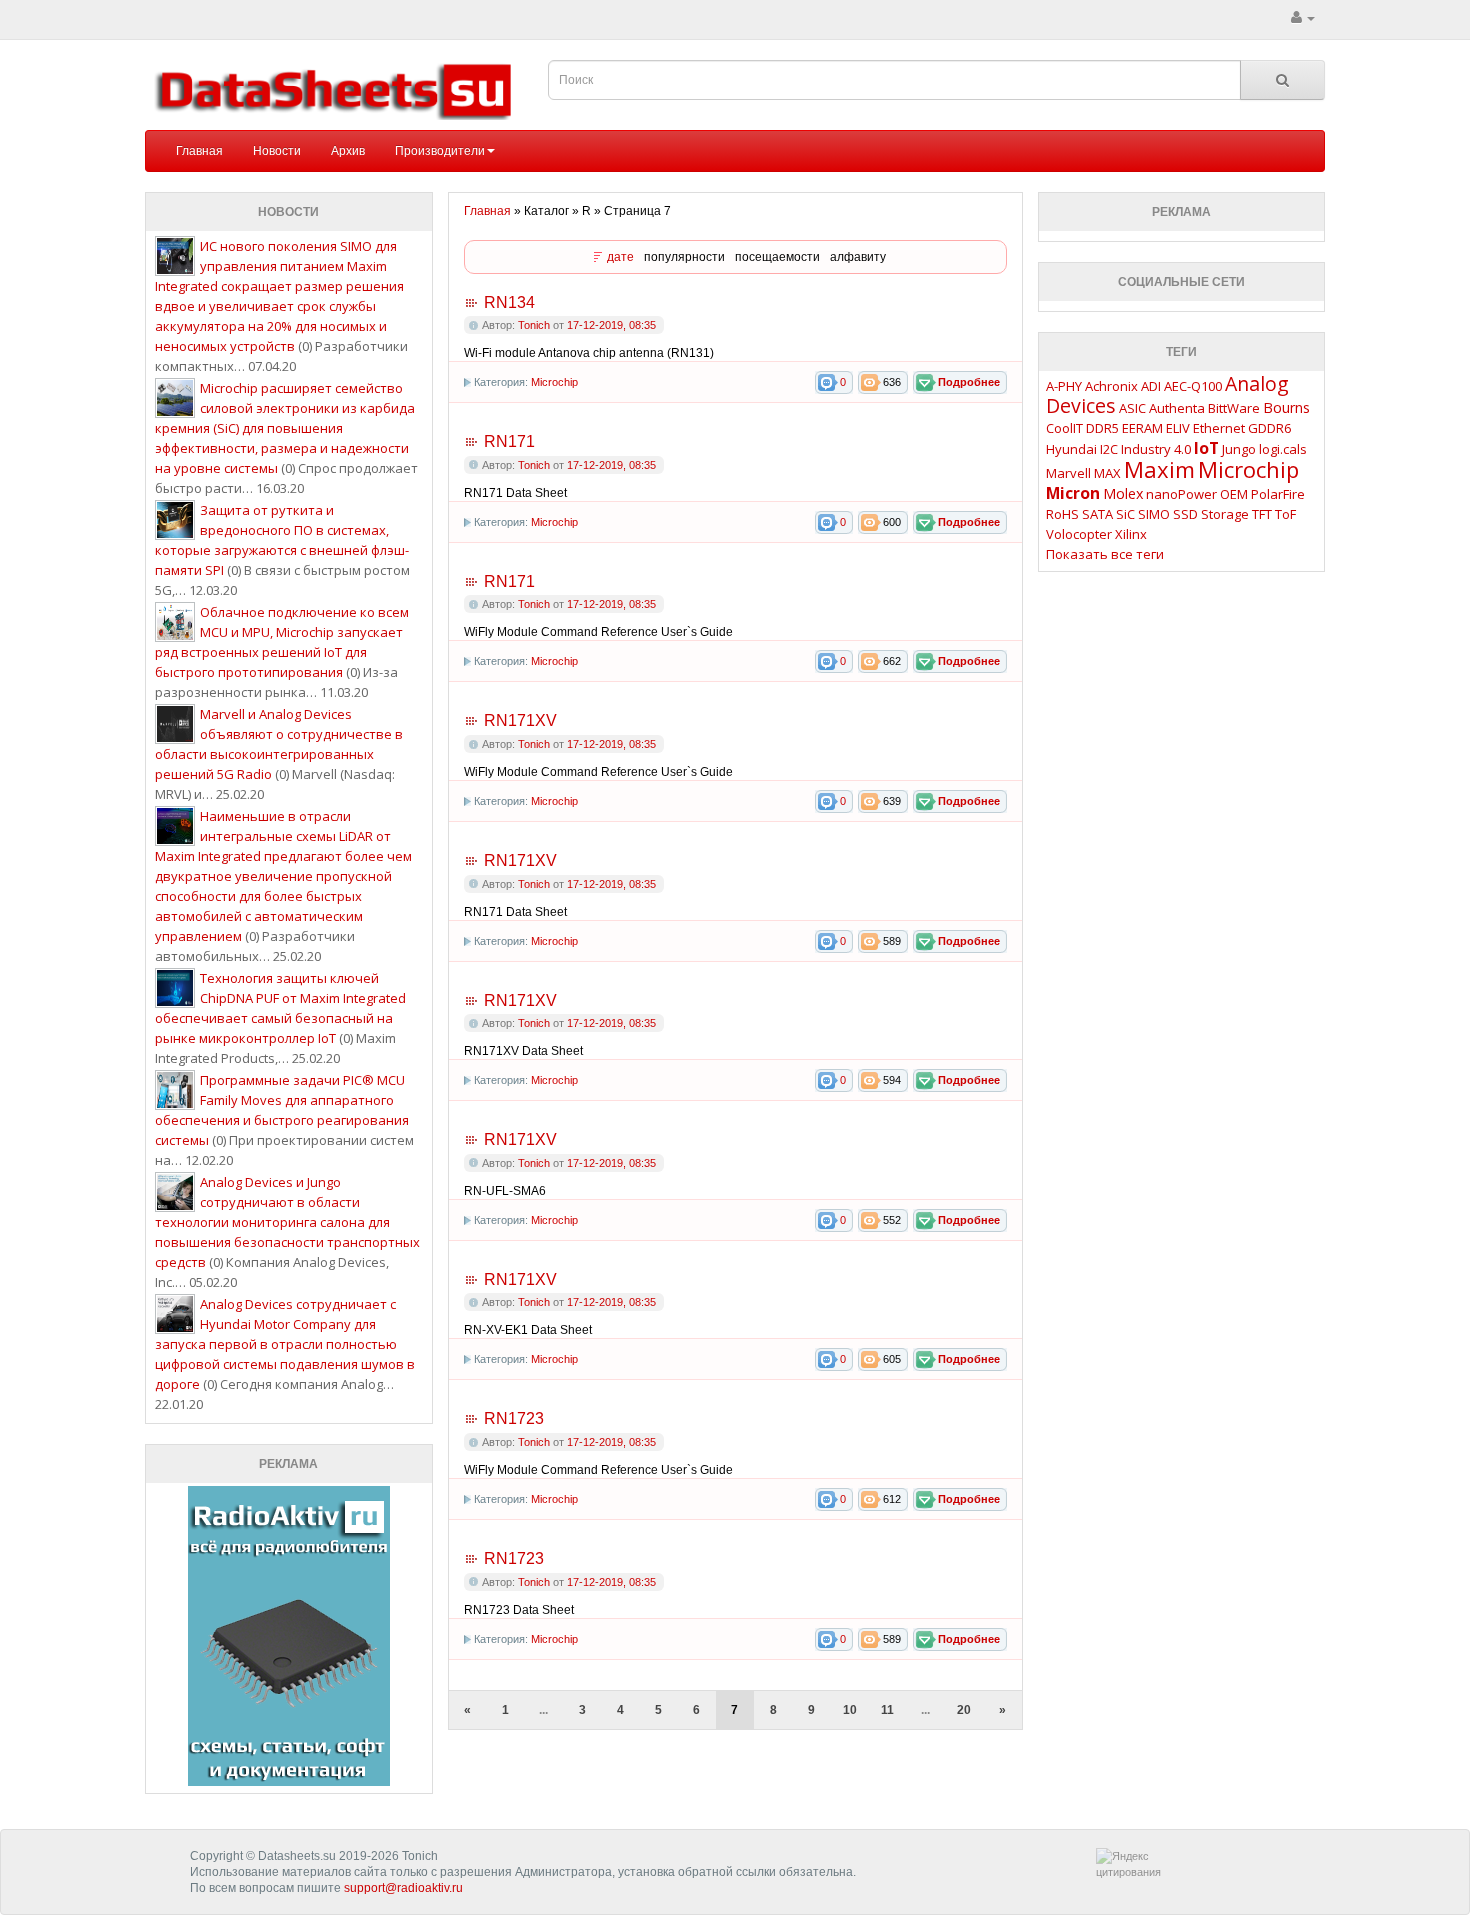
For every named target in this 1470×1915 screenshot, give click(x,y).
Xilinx (1131, 534)
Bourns (1286, 407)
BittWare (1234, 408)
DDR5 (1102, 428)
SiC (1125, 514)
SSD (1185, 514)
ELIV (1178, 428)
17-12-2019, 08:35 (611, 325)
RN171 (509, 441)
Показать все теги (1105, 554)
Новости (277, 151)
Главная (199, 151)
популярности (684, 257)
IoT (1206, 448)
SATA (1097, 514)
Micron (1073, 493)
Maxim (1159, 469)
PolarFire (1278, 494)
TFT (1262, 514)
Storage (1225, 514)
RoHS (1062, 514)
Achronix (1111, 386)
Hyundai (1071, 449)
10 (850, 1710)
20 (964, 1710)
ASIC (1132, 408)
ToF (1285, 514)
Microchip (554, 382)
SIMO (1154, 514)
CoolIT (1064, 428)
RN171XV (520, 720)
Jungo (1239, 449)
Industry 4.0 (1156, 449)
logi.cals (1283, 449)
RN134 (509, 302)
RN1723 (514, 1418)
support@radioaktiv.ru (403, 1888)
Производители (440, 151)
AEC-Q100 (1193, 386)
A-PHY (1064, 386)
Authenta (1177, 408)
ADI (1151, 386)
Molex (1123, 493)
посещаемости (777, 257)
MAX (1107, 473)
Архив (348, 151)
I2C (1109, 449)
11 (887, 1710)
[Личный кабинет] (1303, 18)
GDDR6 (1269, 428)
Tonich (534, 325)
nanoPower (1181, 494)
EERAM (1142, 428)
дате (620, 257)
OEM (1234, 494)
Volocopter (1079, 534)
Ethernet (1219, 428)
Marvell (1068, 473)
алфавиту (858, 257)
